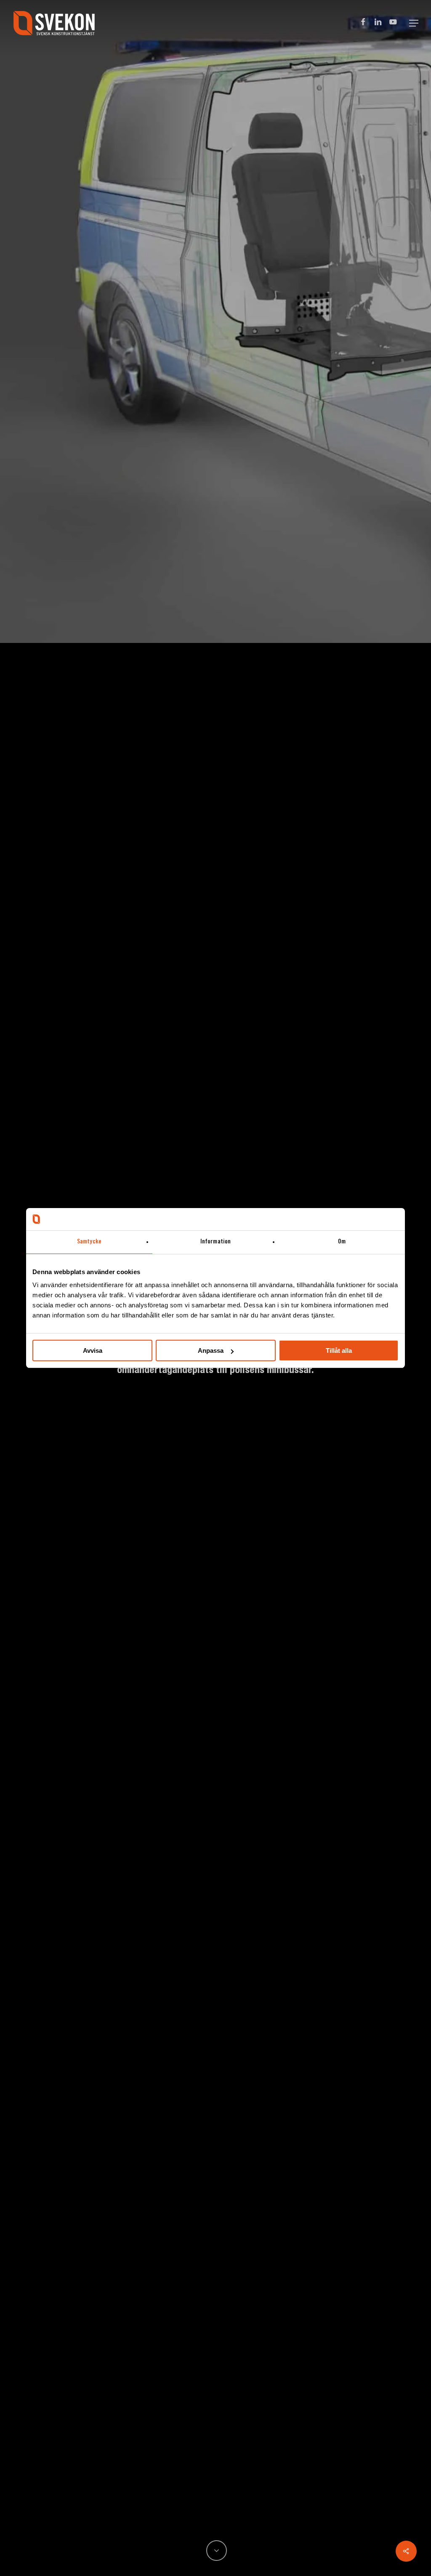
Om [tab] (342, 1242)
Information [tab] (215, 1242)
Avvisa (93, 1350)
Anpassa (211, 1350)
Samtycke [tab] (89, 1242)
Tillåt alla (339, 1350)
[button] (414, 23)
